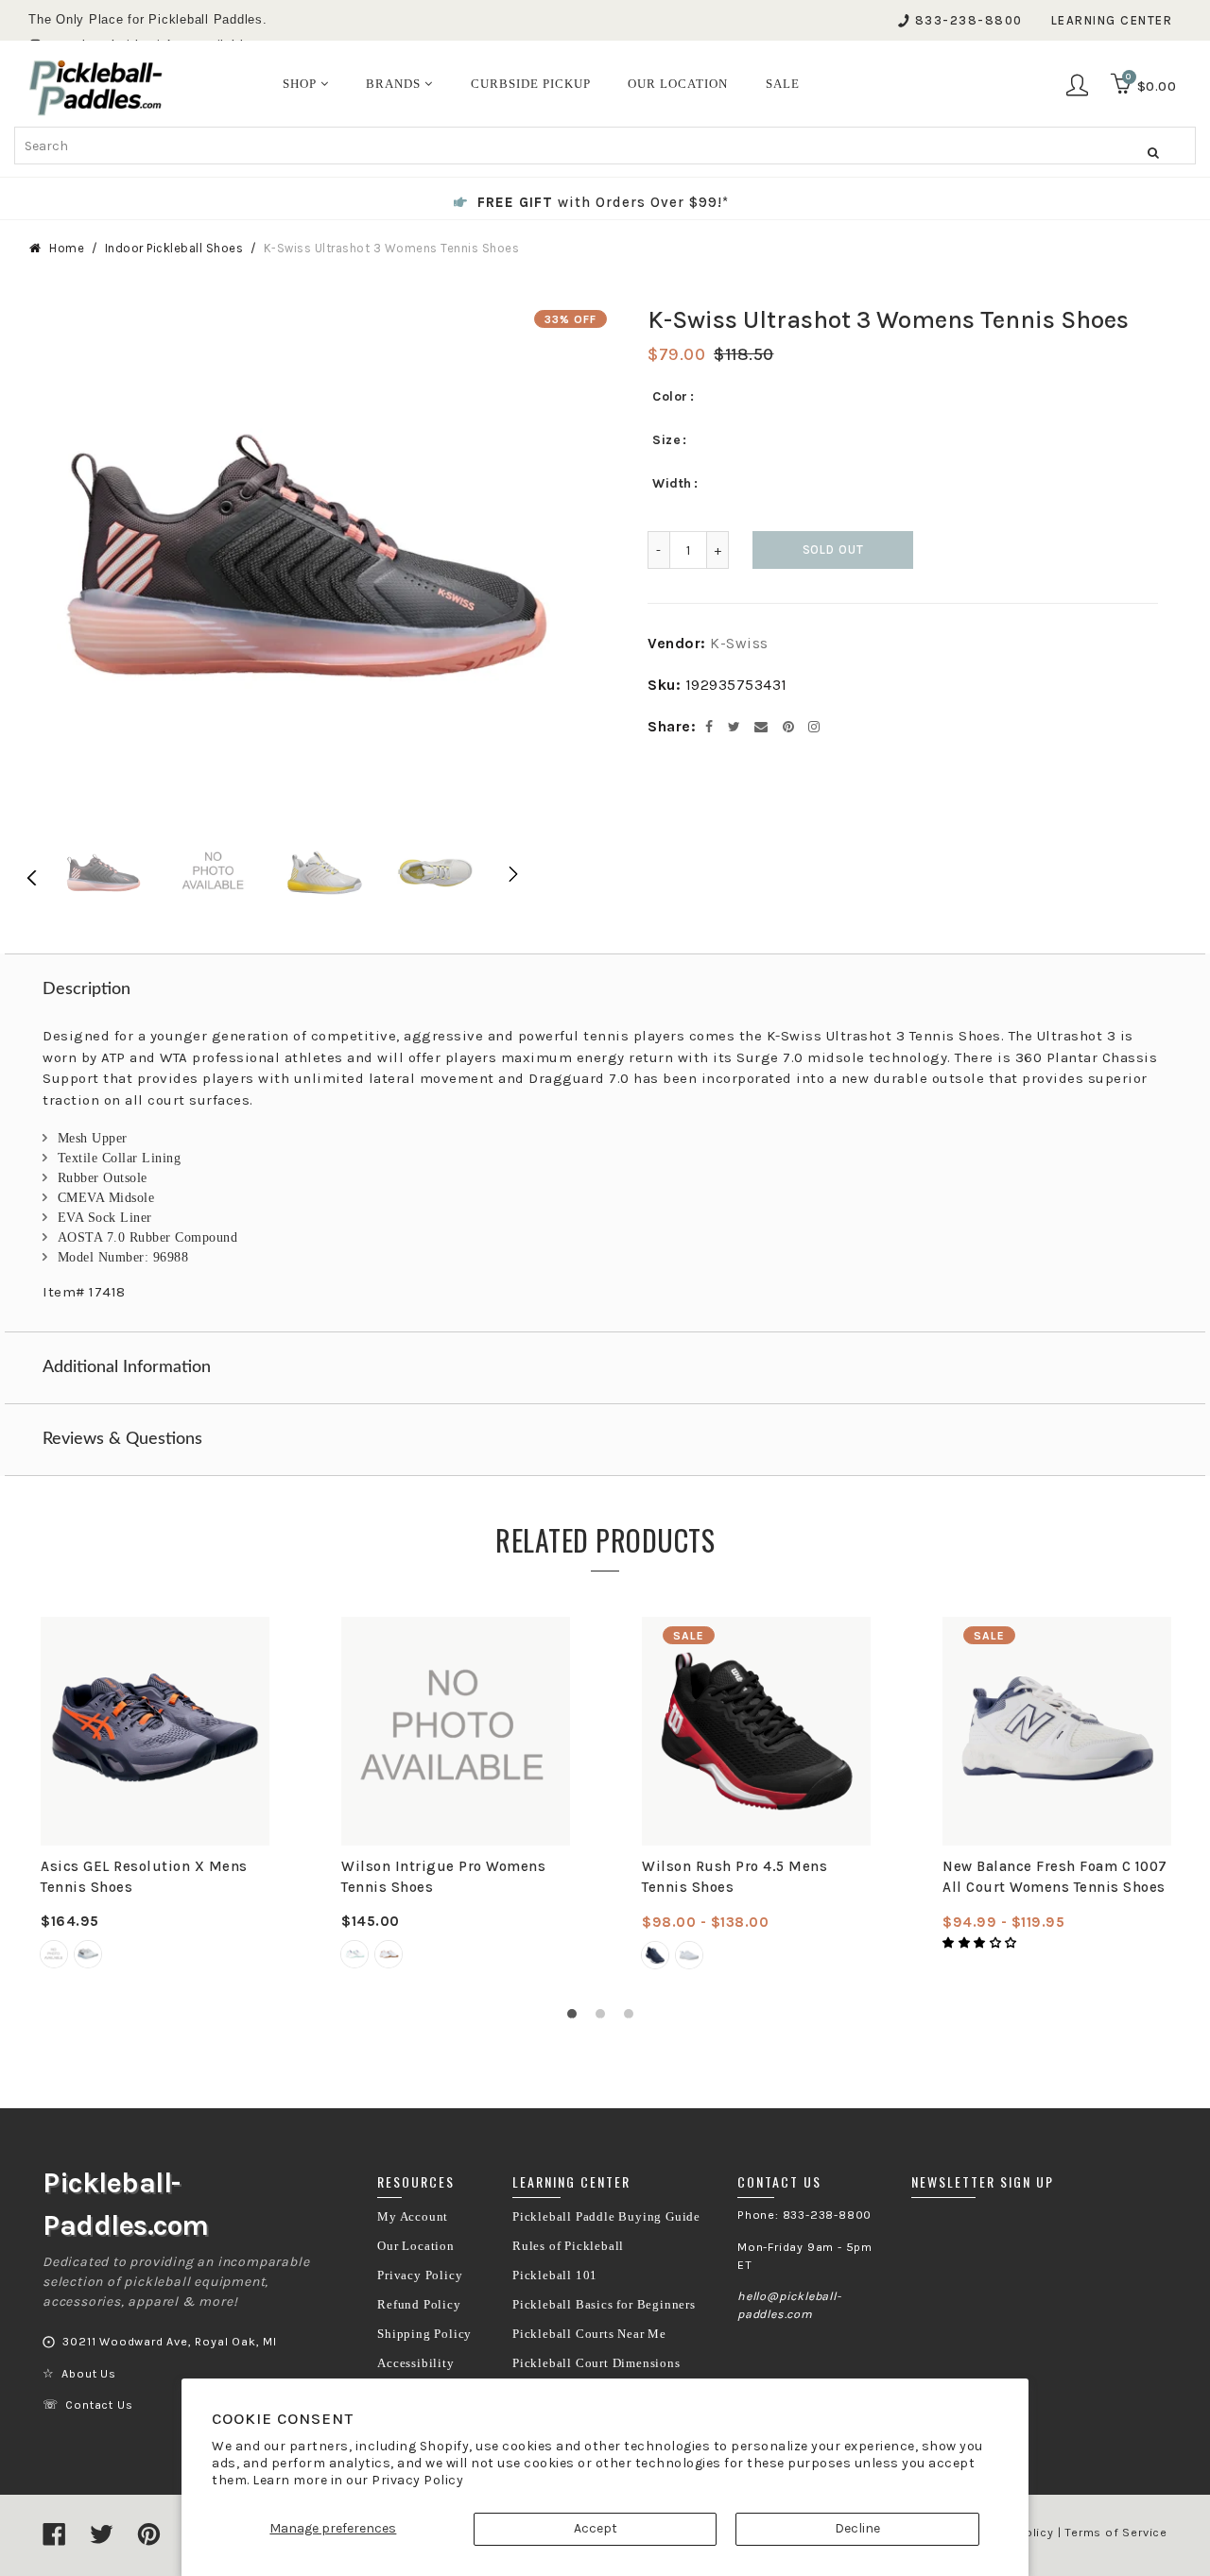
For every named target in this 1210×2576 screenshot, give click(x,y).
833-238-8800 (969, 20)
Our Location (416, 2246)
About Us (88, 2374)
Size (666, 440)
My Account (413, 2217)
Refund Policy (419, 2305)
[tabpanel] (155, 1795)
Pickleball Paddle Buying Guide (606, 2217)
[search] (605, 146)
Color (670, 396)
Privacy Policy (417, 2480)
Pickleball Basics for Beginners (604, 2305)
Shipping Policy (424, 2334)
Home (67, 248)
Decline (857, 2528)
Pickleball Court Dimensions (596, 2363)
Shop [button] (302, 84)
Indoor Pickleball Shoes (174, 248)
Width (672, 483)
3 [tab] (633, 2018)
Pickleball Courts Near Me (589, 2334)
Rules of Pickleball (568, 2246)
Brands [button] (395, 84)
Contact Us (99, 2405)
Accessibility (415, 2363)
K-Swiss (739, 643)
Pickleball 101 (555, 2275)
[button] (981, 1943)
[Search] (1153, 152)
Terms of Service (1116, 2533)
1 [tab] (577, 2018)
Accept (596, 2528)
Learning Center (1112, 20)
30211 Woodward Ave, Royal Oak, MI (169, 2342)
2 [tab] (605, 2018)
